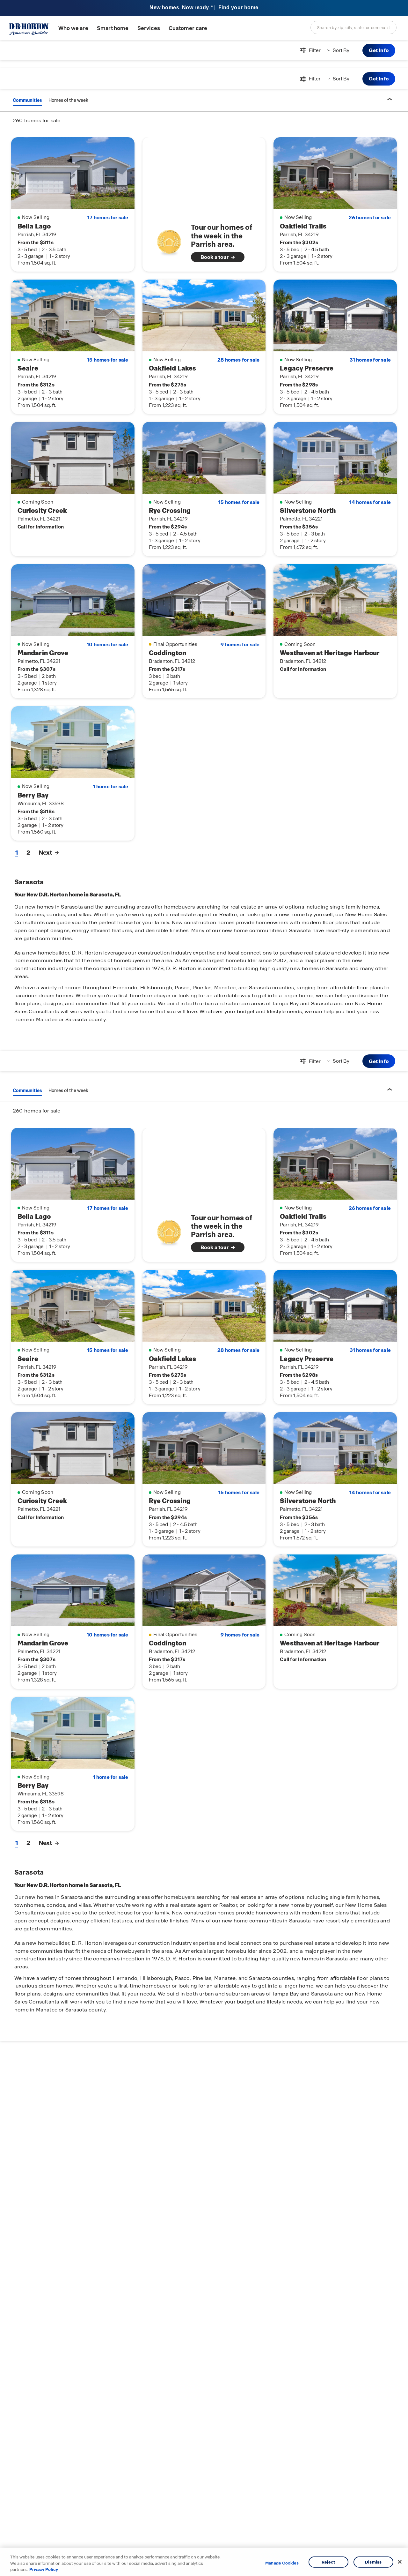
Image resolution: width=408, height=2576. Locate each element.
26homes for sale (370, 218)
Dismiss (373, 2562)
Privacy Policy (44, 2569)
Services (149, 28)
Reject (328, 2562)
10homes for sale (107, 645)
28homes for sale (238, 360)
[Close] (400, 2562)
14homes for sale (370, 502)
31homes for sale (370, 360)
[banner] (204, 8)
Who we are (73, 28)
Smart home (113, 28)
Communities (27, 100)
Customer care (188, 28)
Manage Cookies (282, 2563)
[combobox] (353, 27)
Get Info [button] (379, 50)
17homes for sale (108, 218)
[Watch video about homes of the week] (169, 240)
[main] (204, 1308)
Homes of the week (68, 100)
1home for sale (111, 787)
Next (45, 853)
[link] (204, 242)
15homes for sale (108, 360)
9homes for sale (240, 645)
